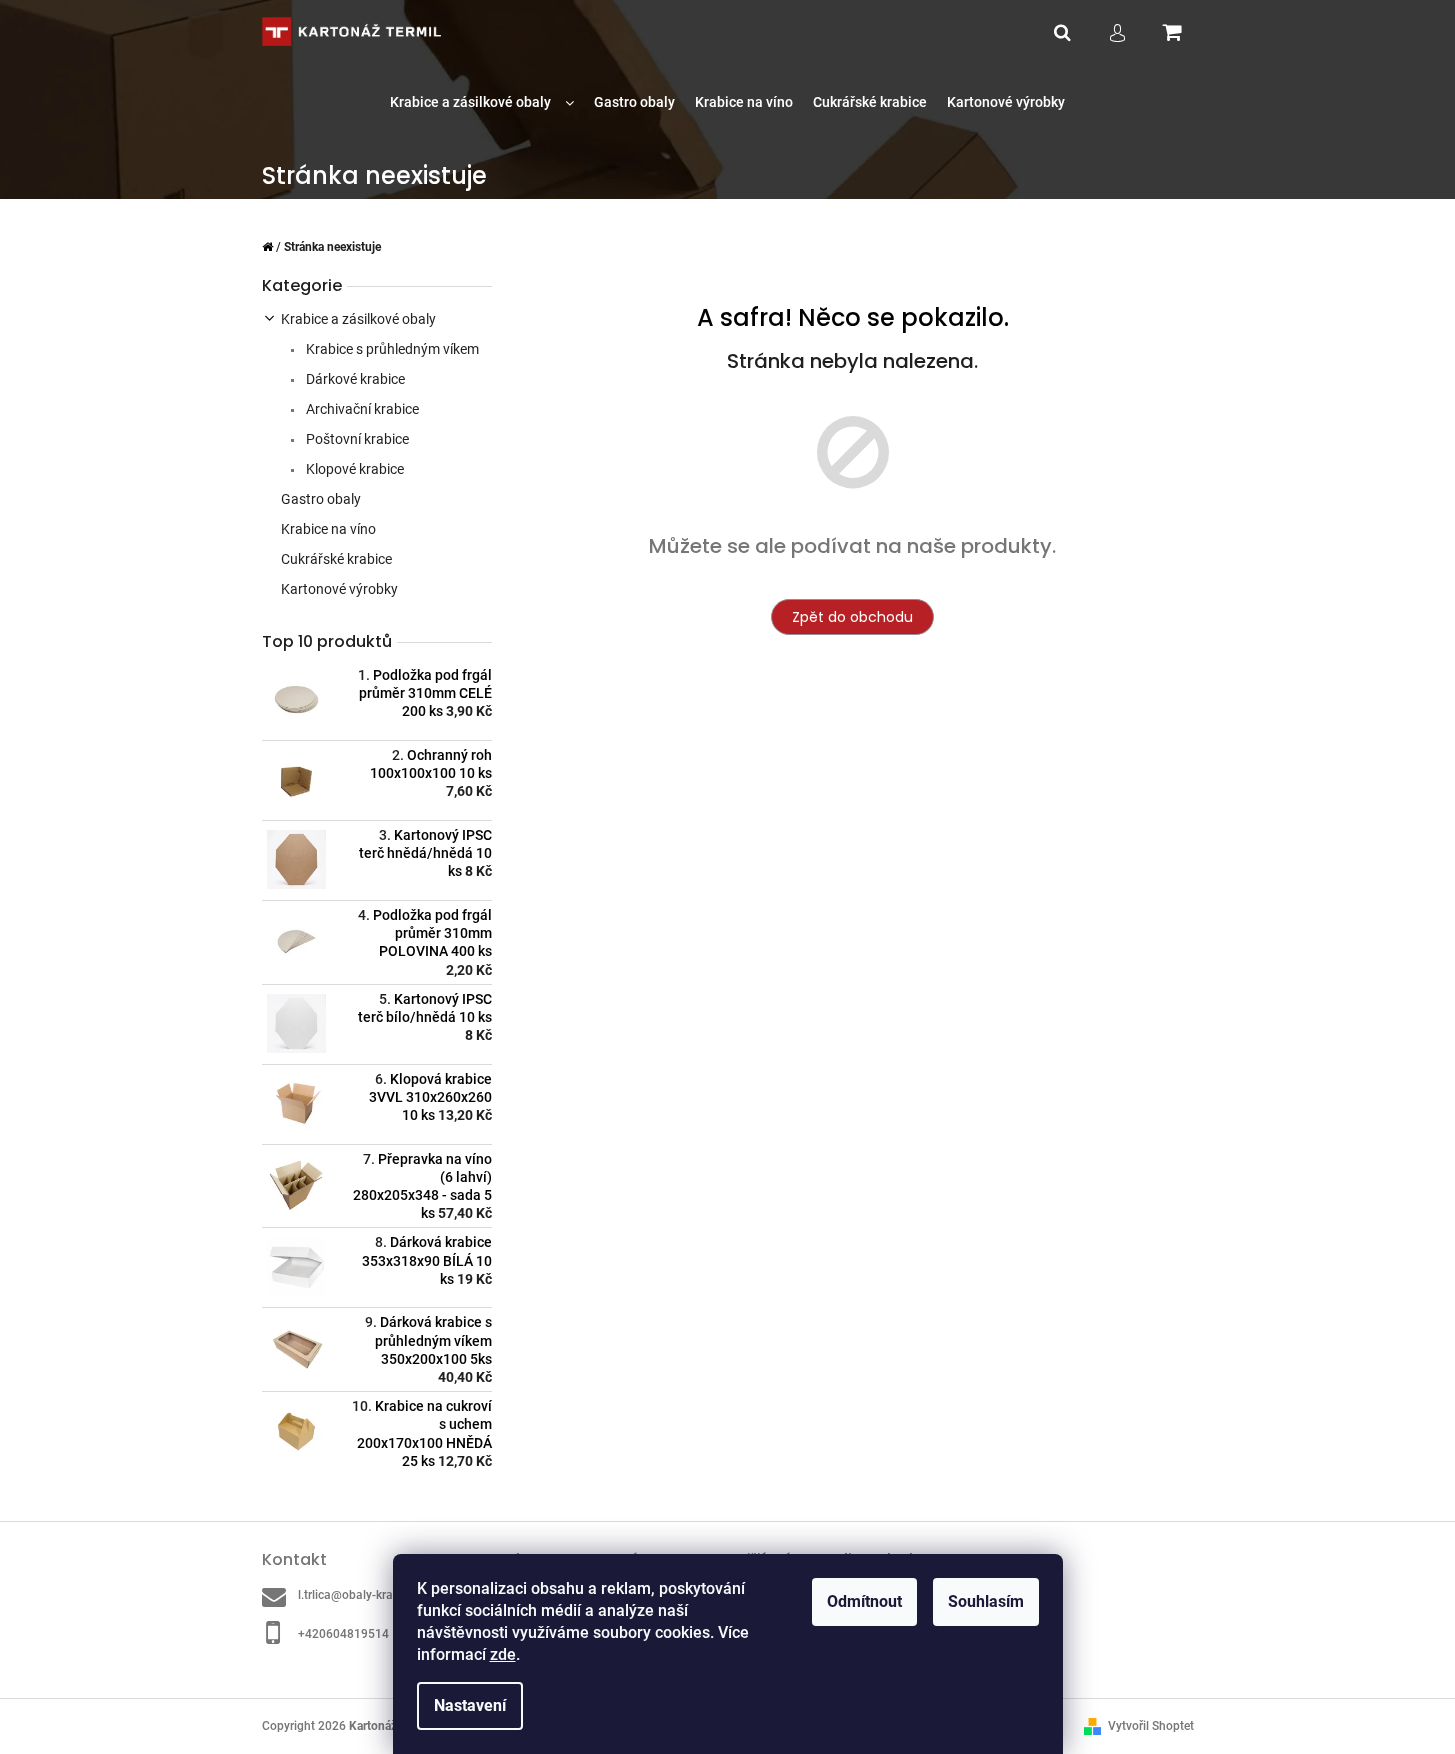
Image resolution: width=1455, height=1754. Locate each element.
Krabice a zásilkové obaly (358, 319)
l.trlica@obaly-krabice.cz (364, 1595)
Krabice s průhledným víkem (391, 349)
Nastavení (470, 1705)
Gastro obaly (321, 499)
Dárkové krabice (354, 379)
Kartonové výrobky (339, 589)
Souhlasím (986, 1601)
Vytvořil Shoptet (1151, 1726)
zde (503, 1654)
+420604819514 (343, 1634)
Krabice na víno (328, 529)
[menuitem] (482, 102)
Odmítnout (864, 1601)
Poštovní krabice (356, 439)
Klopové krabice (353, 469)
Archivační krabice (361, 409)
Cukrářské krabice (336, 559)
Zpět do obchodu (852, 617)
